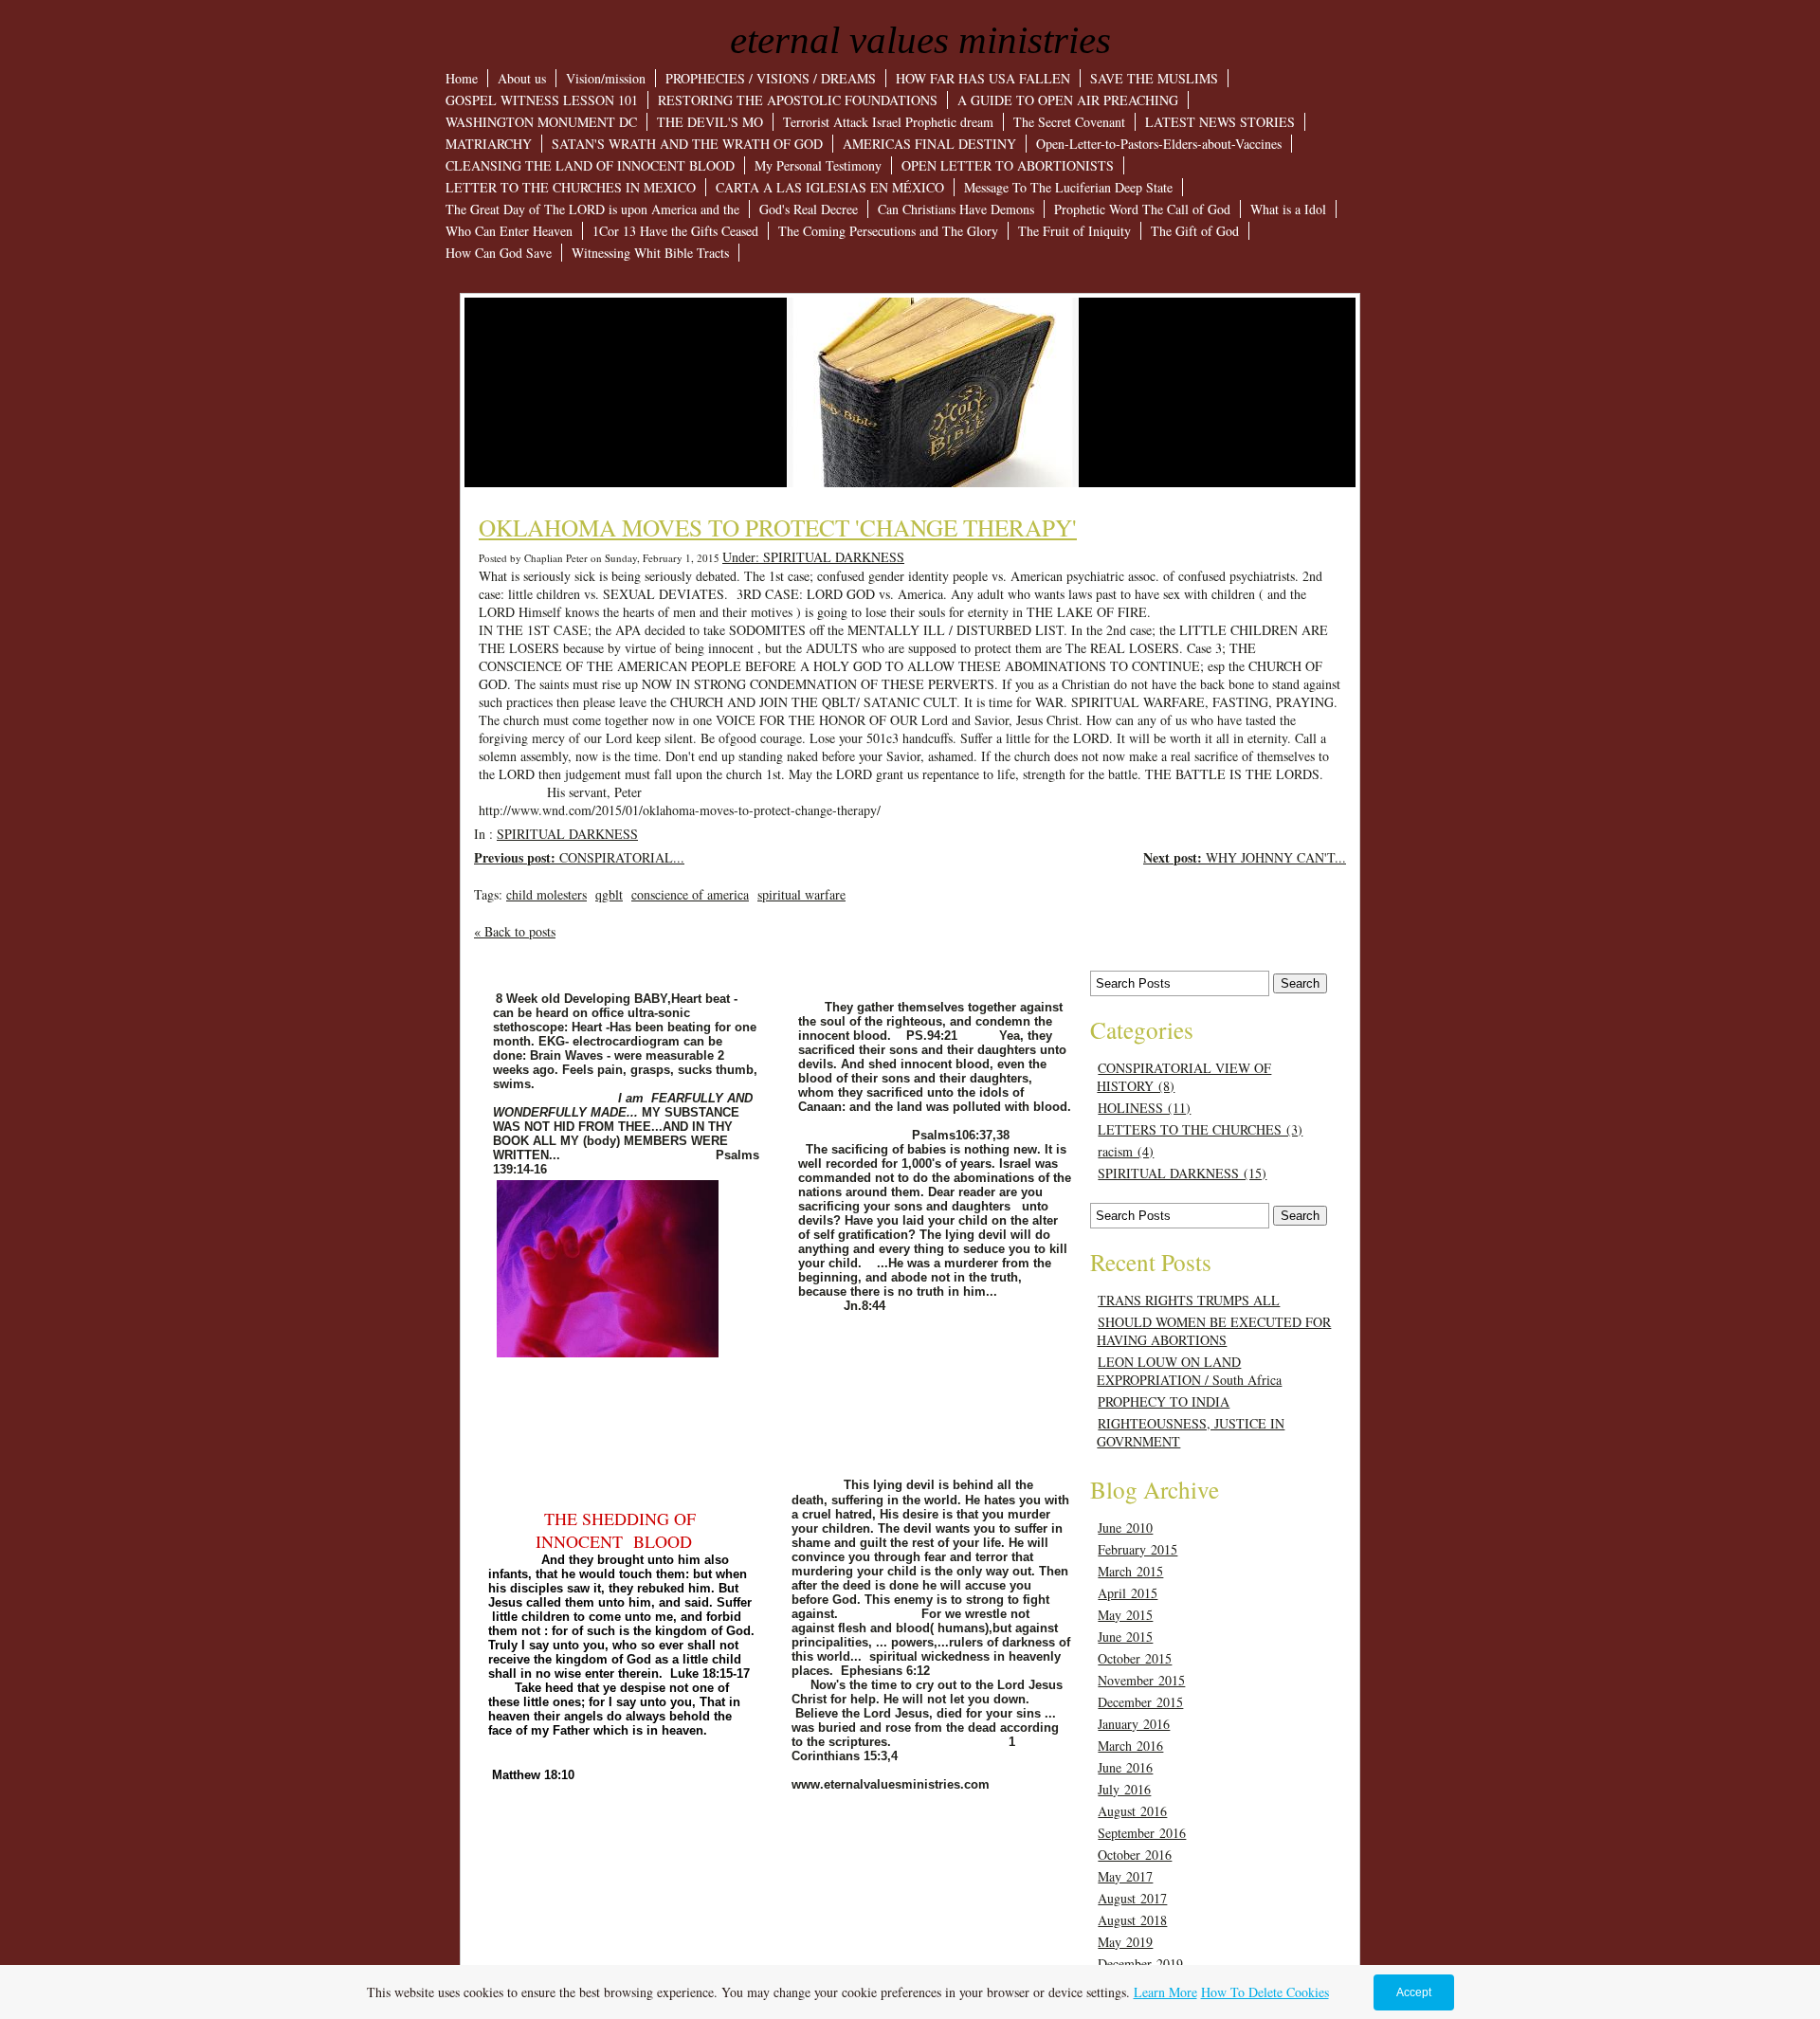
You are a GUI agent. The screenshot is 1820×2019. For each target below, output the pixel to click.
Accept (1414, 1992)
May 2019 (1125, 1942)
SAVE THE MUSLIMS (1154, 78)
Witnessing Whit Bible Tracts (650, 253)
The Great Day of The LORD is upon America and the (592, 209)
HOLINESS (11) (1144, 1108)
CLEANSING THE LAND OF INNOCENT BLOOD (590, 165)
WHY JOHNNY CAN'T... (1245, 857)
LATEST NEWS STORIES (1220, 122)
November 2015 (1141, 1680)
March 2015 (1130, 1571)
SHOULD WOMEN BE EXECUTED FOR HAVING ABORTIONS (1214, 1331)
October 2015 (1135, 1658)
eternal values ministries (920, 40)
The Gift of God (1195, 231)
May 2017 (1125, 1876)
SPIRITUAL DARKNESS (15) (1182, 1173)
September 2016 (1142, 1833)
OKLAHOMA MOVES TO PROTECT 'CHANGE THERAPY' (778, 527)
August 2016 (1132, 1811)
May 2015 (1125, 1615)
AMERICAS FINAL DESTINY (929, 144)
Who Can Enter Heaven (509, 231)
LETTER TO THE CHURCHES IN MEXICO (571, 187)
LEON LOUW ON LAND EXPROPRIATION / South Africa (1189, 1371)
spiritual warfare (801, 894)
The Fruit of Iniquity (1074, 231)
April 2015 (1128, 1593)
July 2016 (1124, 1789)
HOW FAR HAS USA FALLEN (983, 78)
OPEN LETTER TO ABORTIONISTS (1008, 165)
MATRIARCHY (489, 144)
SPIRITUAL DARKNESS (567, 834)
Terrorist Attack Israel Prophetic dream (888, 122)
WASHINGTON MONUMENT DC (541, 122)
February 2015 (1137, 1549)
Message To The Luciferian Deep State (1068, 187)
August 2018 (1132, 1920)
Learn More (1165, 1992)
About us (522, 78)
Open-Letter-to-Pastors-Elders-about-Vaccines (1159, 144)
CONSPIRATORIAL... (579, 857)
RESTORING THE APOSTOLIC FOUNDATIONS (798, 100)
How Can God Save (499, 253)
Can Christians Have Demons (956, 209)
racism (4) (1126, 1151)
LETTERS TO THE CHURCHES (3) (1200, 1129)
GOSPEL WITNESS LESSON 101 (542, 100)
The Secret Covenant (1069, 122)
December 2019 (1140, 1964)
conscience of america (690, 894)
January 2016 (1134, 1724)
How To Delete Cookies (1265, 1992)
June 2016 (1125, 1767)
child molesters (546, 894)
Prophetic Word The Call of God (1142, 209)
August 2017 (1132, 1898)
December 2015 (1140, 1702)
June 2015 (1125, 1637)
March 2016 (1130, 1746)
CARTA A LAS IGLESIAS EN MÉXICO (830, 187)
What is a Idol (1288, 209)
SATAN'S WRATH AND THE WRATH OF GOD (687, 144)
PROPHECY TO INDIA (1164, 1401)
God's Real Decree (809, 209)
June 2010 (1125, 1528)
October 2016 (1135, 1855)
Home (462, 78)
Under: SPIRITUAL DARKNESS (813, 557)
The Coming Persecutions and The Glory (888, 231)
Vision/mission (606, 78)
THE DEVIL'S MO (710, 122)
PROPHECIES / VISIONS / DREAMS (771, 78)
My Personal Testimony (818, 165)
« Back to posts (515, 931)
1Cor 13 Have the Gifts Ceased (675, 231)
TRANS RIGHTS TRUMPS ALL (1189, 1300)
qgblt (609, 894)
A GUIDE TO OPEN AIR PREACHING (1068, 100)
